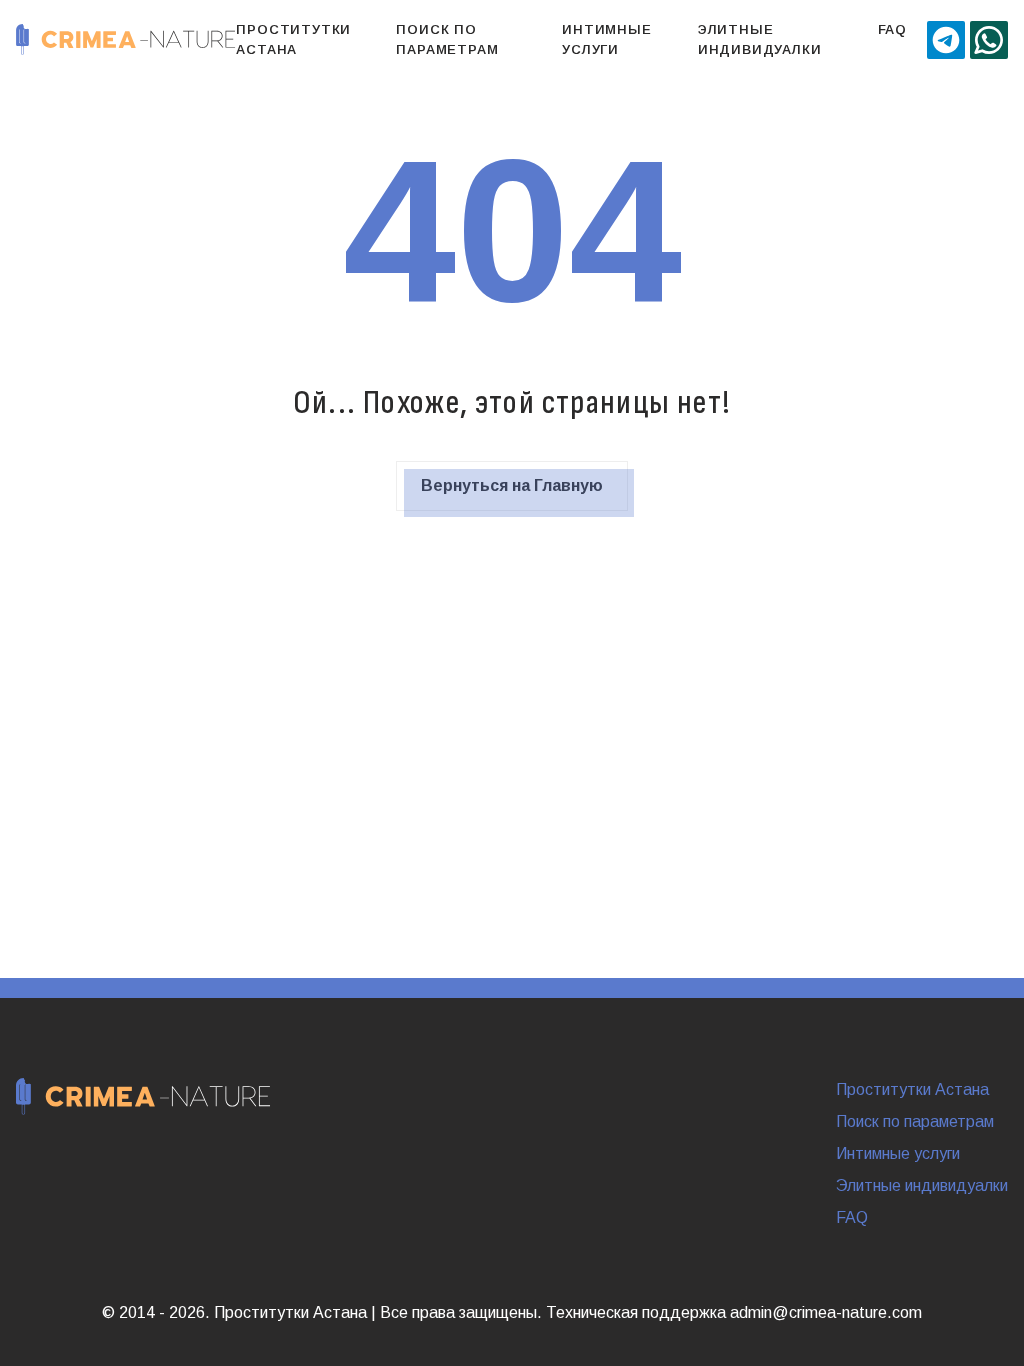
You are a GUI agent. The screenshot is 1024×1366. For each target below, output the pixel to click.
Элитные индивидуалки (760, 39)
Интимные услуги (606, 39)
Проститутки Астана (293, 39)
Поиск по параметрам (447, 39)
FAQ (892, 29)
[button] (946, 40)
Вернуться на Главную (512, 485)
